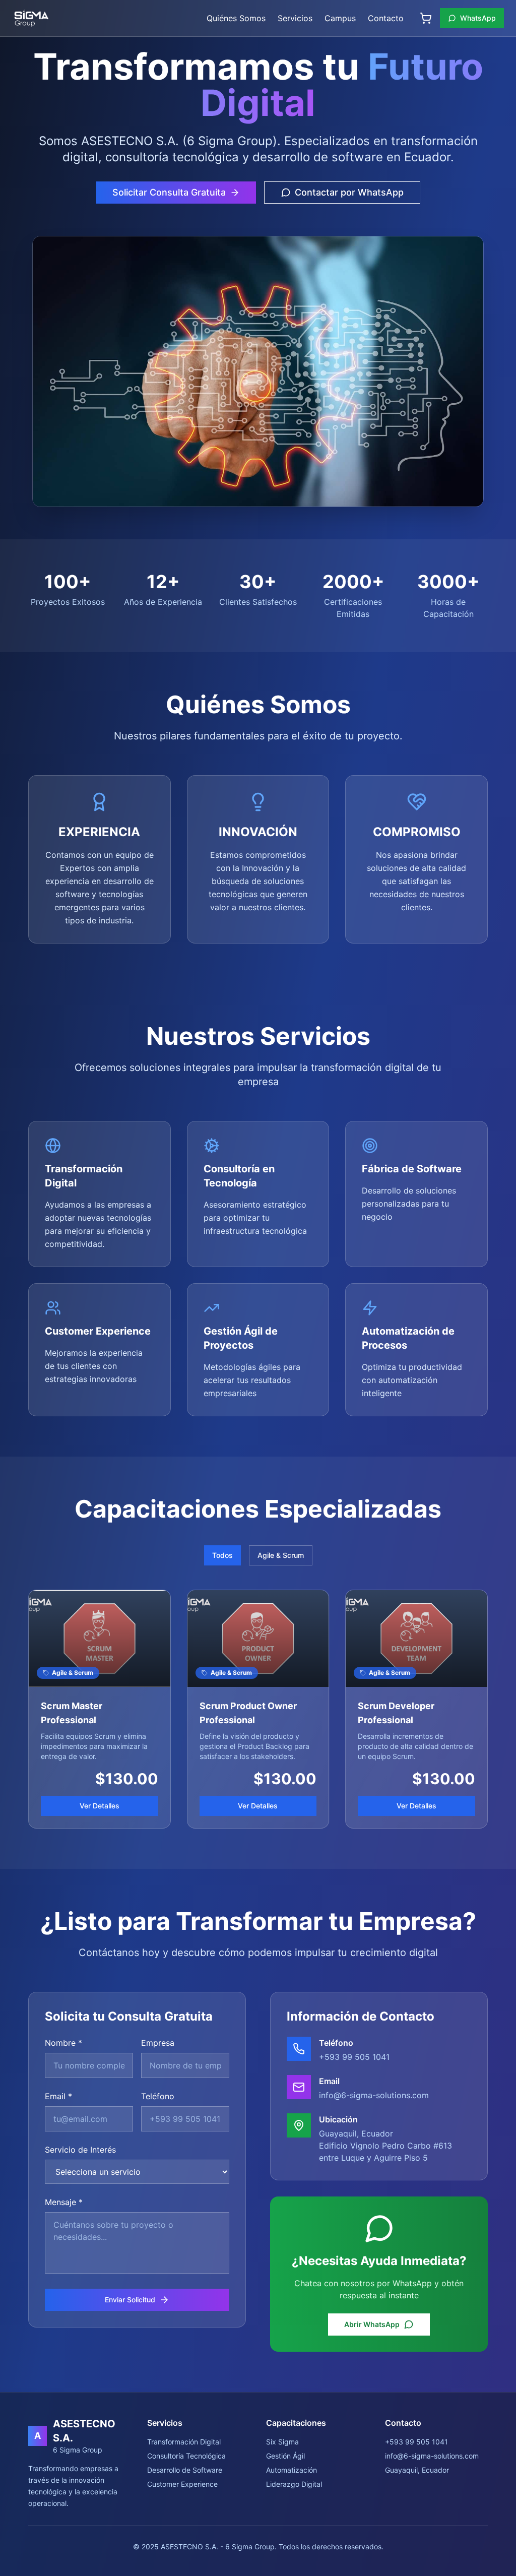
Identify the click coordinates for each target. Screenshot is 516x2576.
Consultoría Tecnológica (186, 2456)
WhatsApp (478, 18)
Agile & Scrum (281, 1555)
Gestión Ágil (285, 2456)
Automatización (292, 2470)
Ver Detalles (100, 1806)
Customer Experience (182, 2484)
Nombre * (63, 2043)
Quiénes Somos (236, 18)
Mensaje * (64, 2202)
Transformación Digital (184, 2442)
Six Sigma (282, 2442)
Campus (340, 18)
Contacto (386, 18)
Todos (222, 1555)
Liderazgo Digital (294, 2484)
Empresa (158, 2043)
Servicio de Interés (80, 2150)
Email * (58, 2096)
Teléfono (158, 2096)
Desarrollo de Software (185, 2470)
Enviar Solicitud (130, 2300)
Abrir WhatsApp (372, 2324)
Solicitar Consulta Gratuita (169, 192)
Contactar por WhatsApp (349, 192)
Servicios (295, 18)
